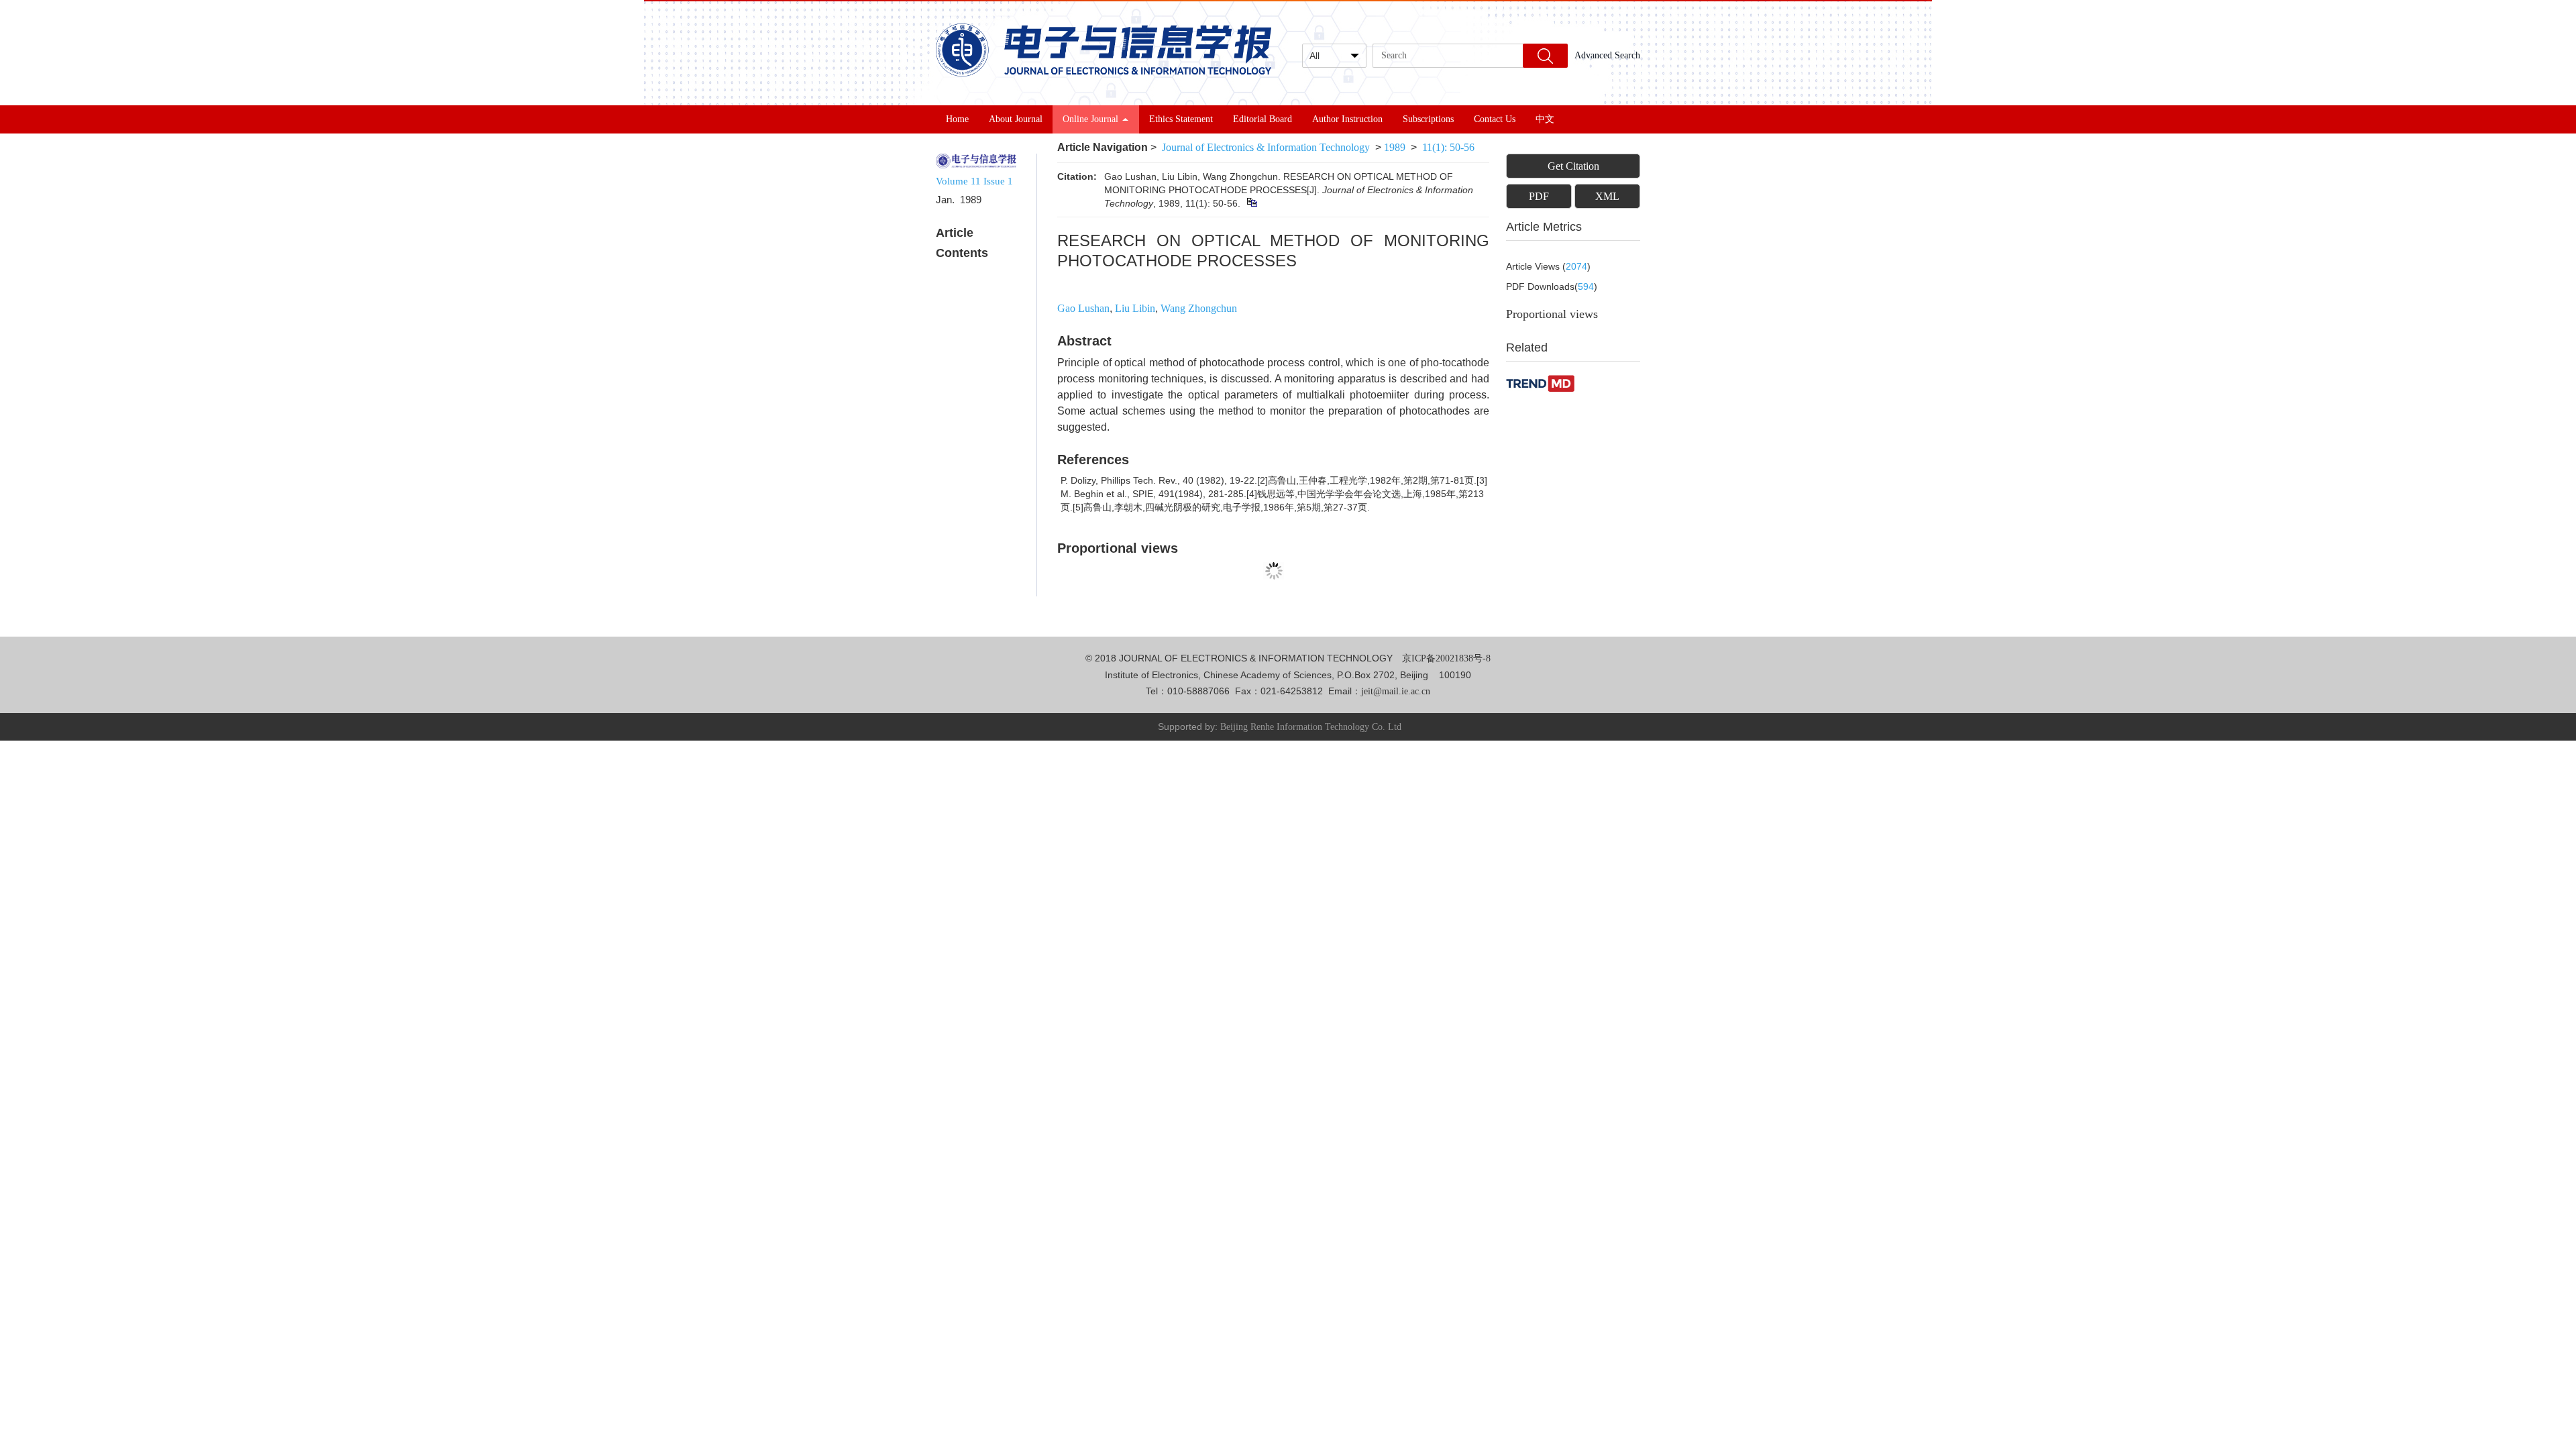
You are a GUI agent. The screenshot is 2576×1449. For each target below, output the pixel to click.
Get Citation (1573, 166)
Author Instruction (1347, 119)
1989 (1395, 147)
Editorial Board (1263, 119)
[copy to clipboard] (1251, 203)
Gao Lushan (1083, 308)
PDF (1539, 196)
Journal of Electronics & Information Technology (1266, 147)
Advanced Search (1607, 55)
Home (957, 119)
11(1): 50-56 (1448, 147)
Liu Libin (1135, 308)
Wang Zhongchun (1199, 308)
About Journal (1016, 119)
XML (1607, 196)
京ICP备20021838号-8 (1446, 658)
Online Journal (1090, 119)
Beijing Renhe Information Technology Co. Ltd (1311, 727)
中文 (1545, 119)
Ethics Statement (1181, 119)
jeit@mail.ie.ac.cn (1396, 691)
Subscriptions (1428, 119)
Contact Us (1495, 119)
